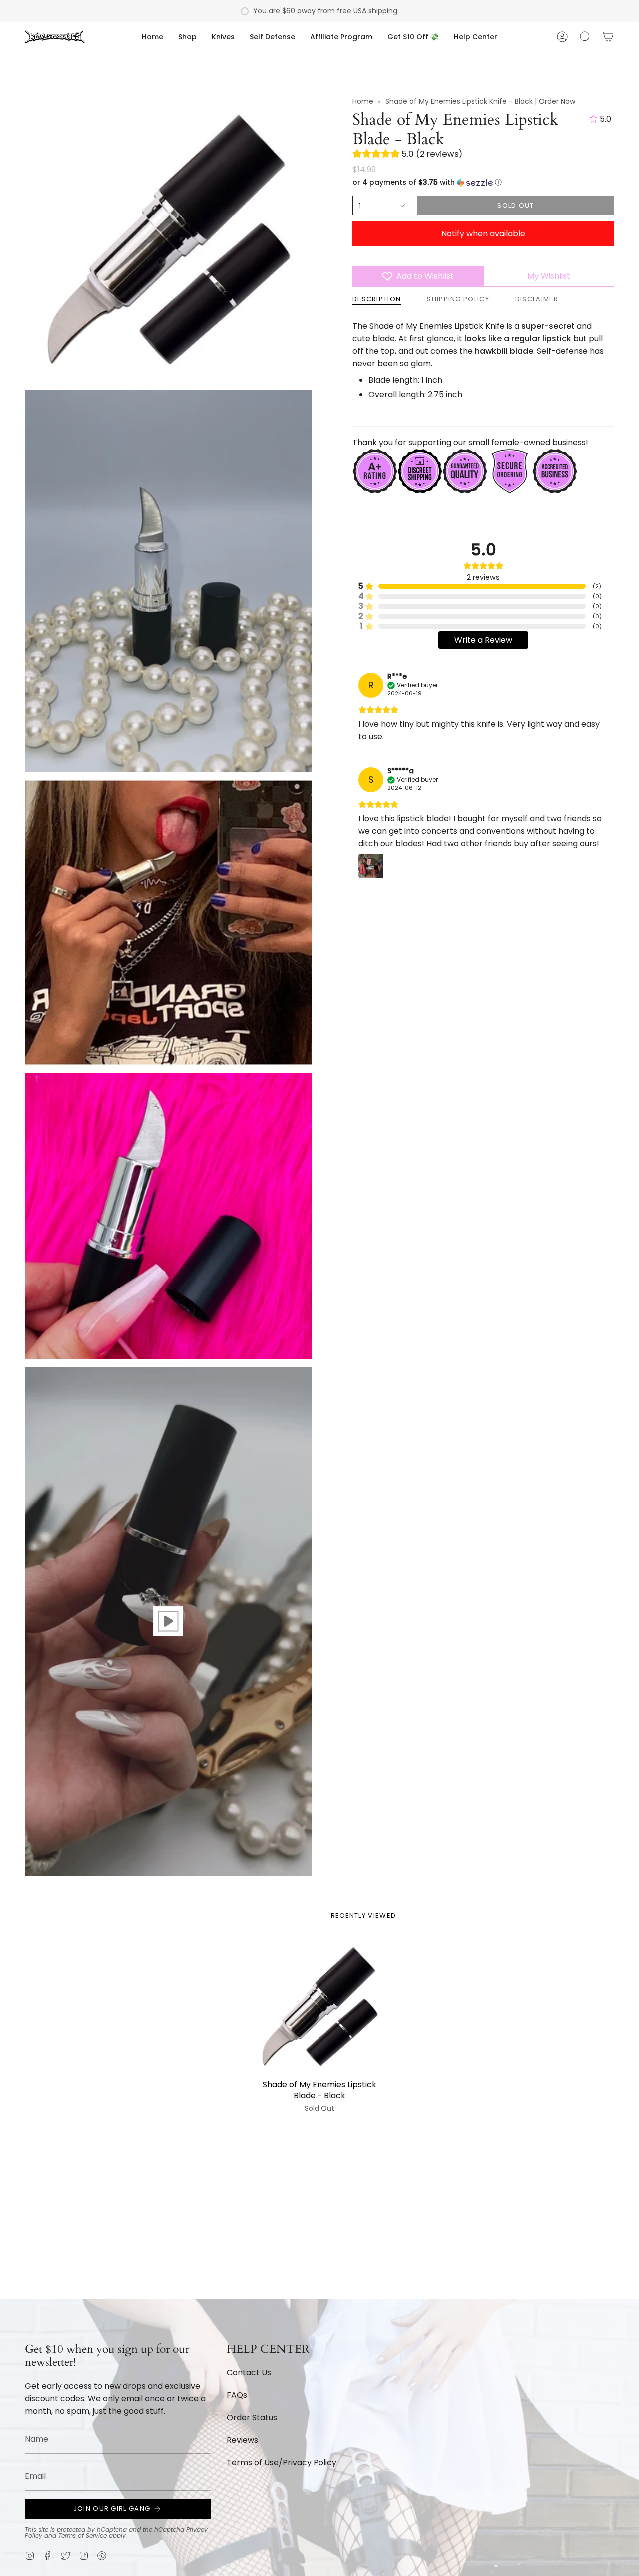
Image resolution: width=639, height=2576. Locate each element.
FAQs (237, 2395)
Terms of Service (83, 2535)
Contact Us (249, 2373)
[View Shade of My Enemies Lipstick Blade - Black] (168, 1621)
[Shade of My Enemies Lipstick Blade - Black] (320, 2007)
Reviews (242, 2440)
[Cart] (608, 37)
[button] (187, 37)
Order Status (252, 2418)
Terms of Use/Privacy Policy (282, 2463)
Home (363, 101)
